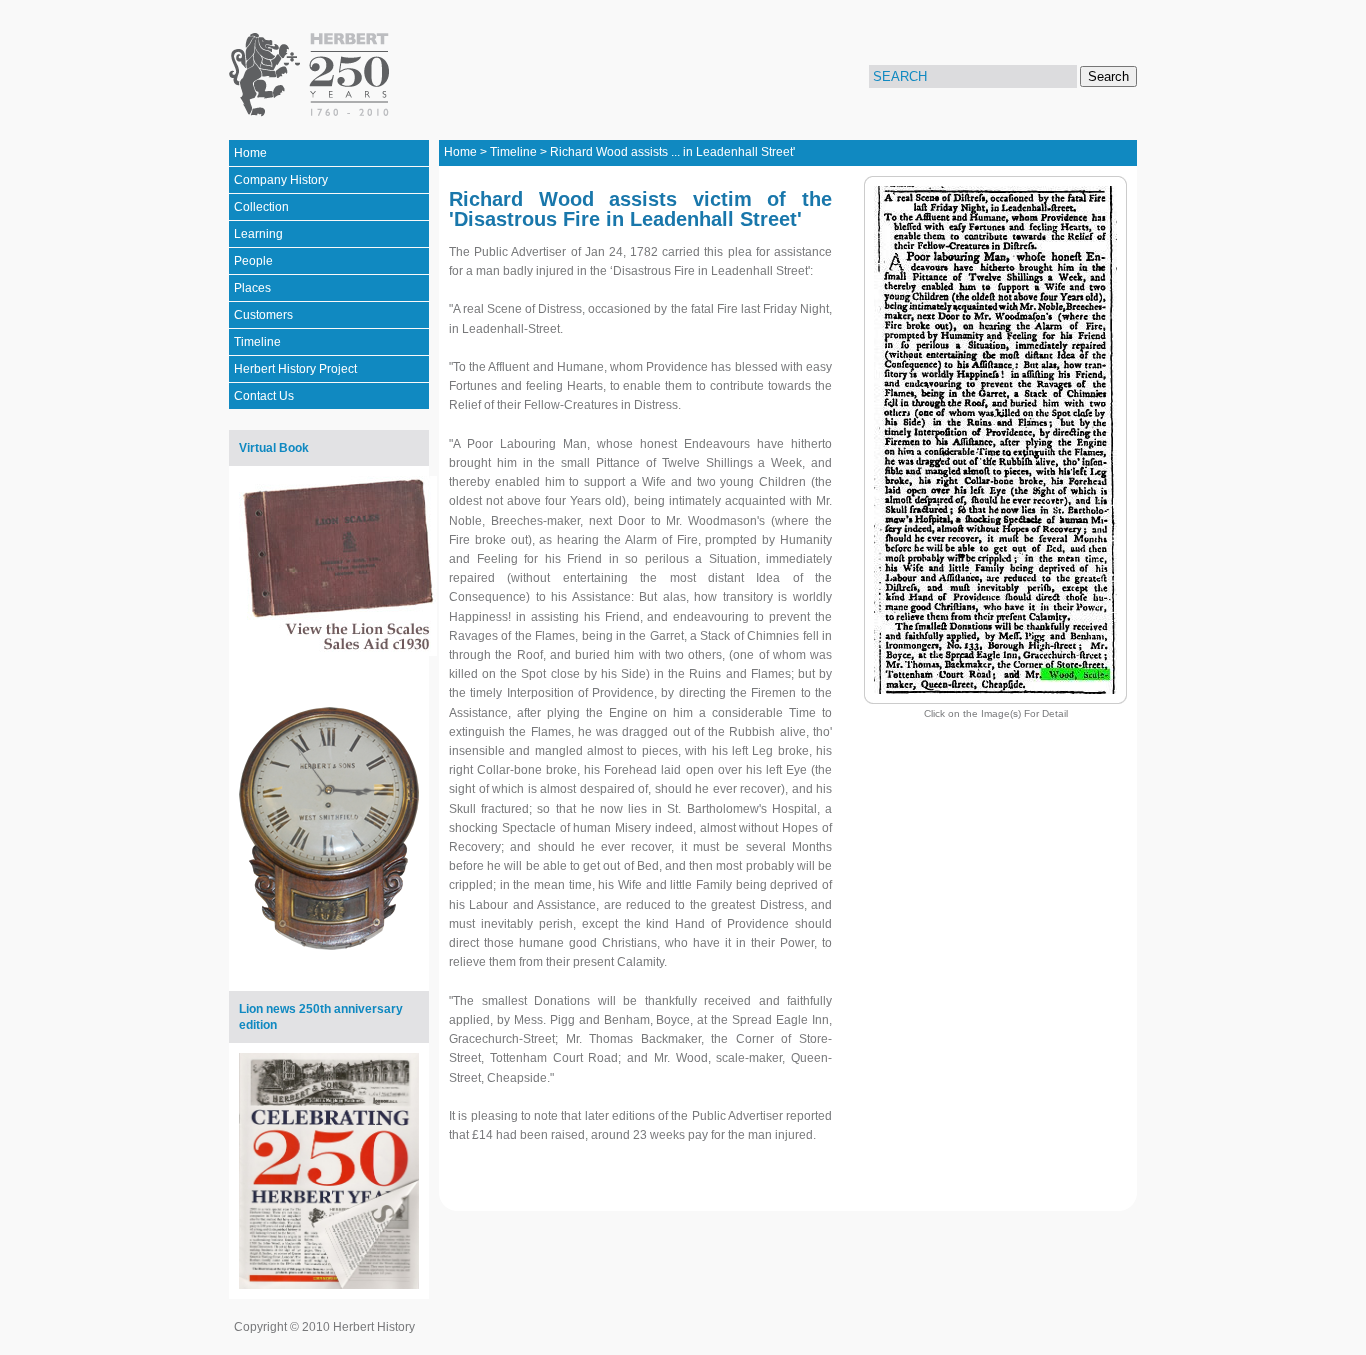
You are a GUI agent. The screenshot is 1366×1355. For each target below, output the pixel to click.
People (253, 261)
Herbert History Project (295, 369)
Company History (281, 180)
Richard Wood (589, 152)
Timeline (257, 342)
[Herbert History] (312, 75)
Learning (258, 234)
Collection (261, 207)
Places (252, 288)
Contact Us (264, 396)
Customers (263, 315)
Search (1108, 76)
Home (250, 153)
